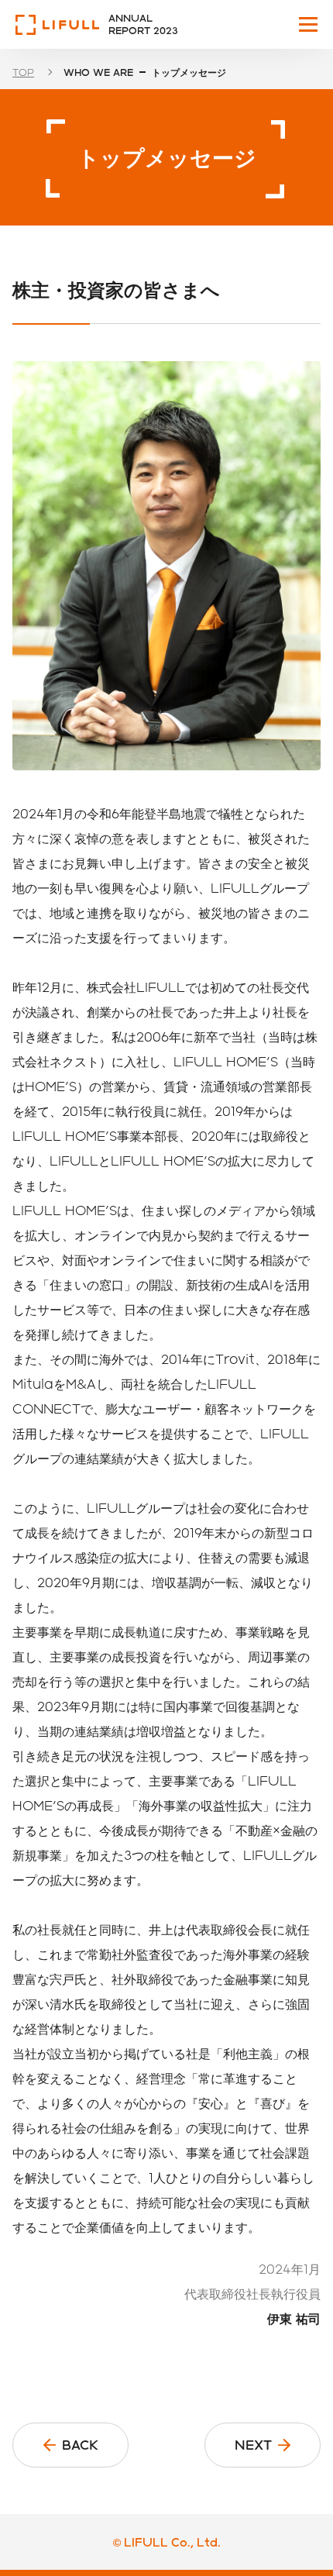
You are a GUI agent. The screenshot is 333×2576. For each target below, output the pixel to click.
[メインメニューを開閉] (308, 24)
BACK (80, 2445)
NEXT (253, 2445)
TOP (23, 72)
